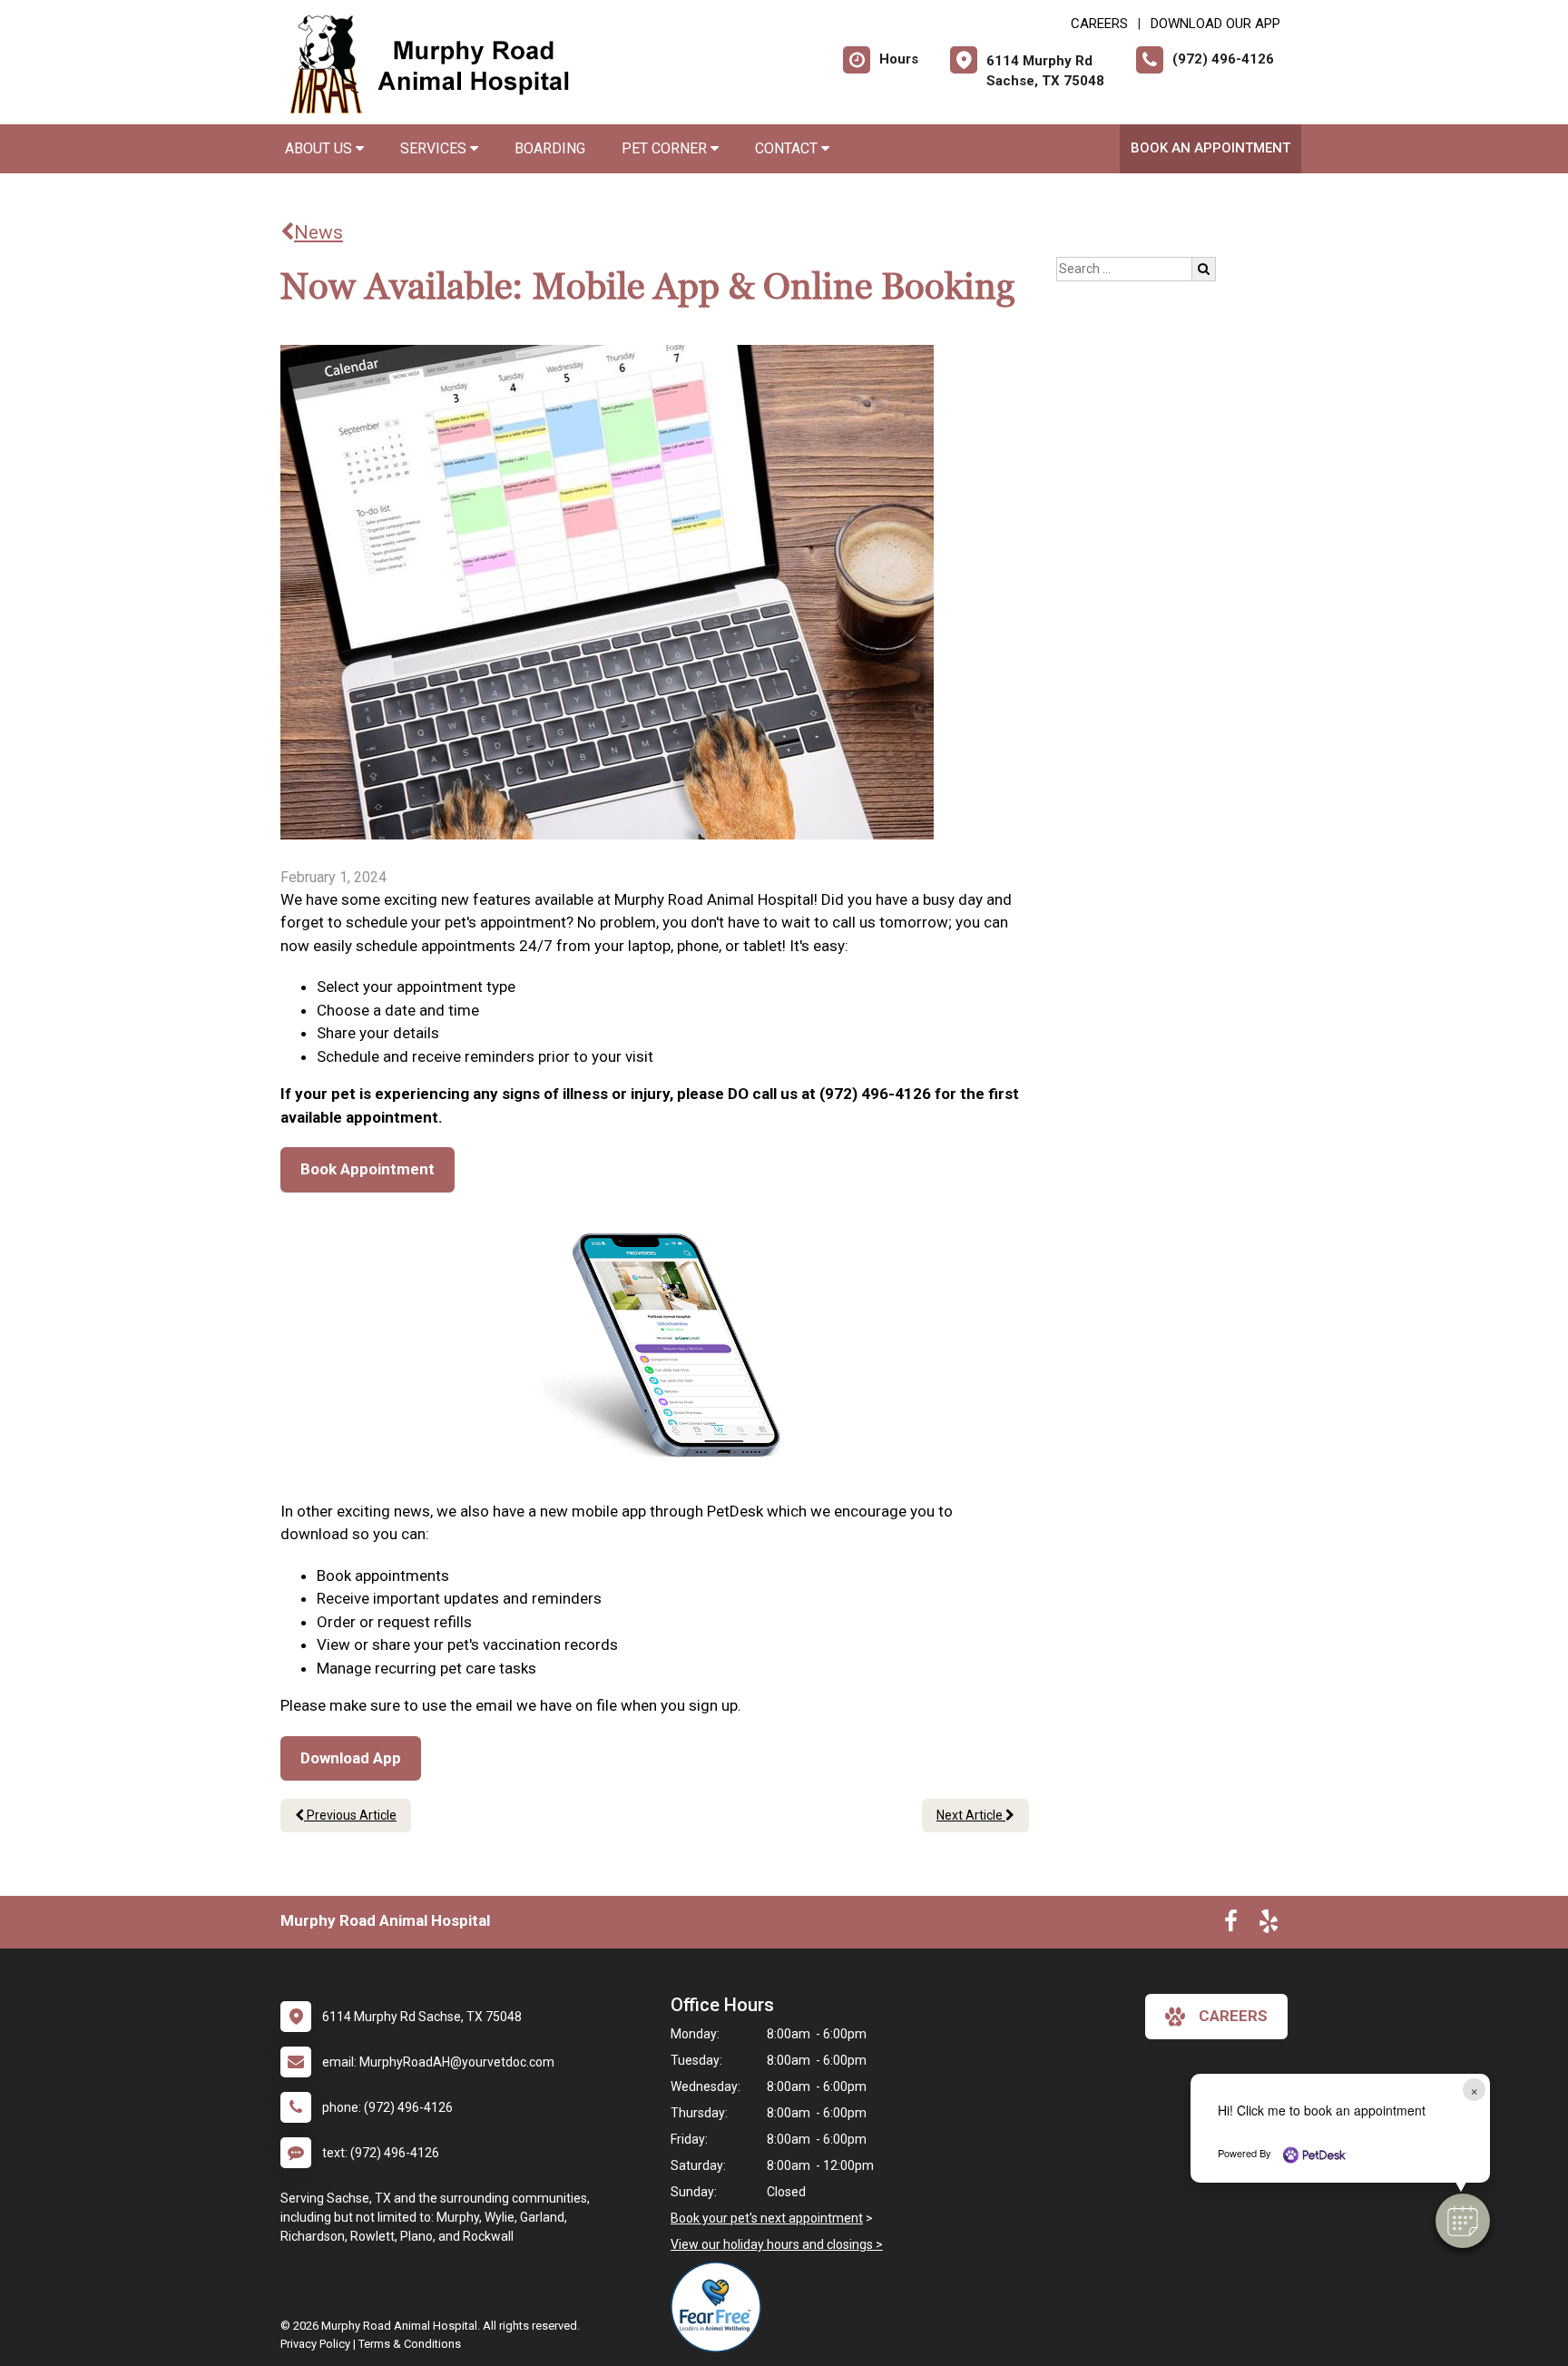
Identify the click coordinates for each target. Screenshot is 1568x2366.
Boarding (550, 148)
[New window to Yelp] (1269, 1925)
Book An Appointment (1210, 148)
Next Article (971, 1815)
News (318, 232)
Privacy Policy (315, 2344)
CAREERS (1099, 24)
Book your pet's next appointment (767, 2218)
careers (1233, 2016)
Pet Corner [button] (666, 148)
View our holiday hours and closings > (777, 2244)
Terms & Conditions (410, 2344)
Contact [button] (788, 148)
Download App (351, 1758)
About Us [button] (320, 148)
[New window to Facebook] (1231, 1925)
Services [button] (435, 148)
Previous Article (350, 1815)
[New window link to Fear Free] (720, 2307)
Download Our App (1215, 24)
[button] (1463, 2221)
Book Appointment (367, 1169)
